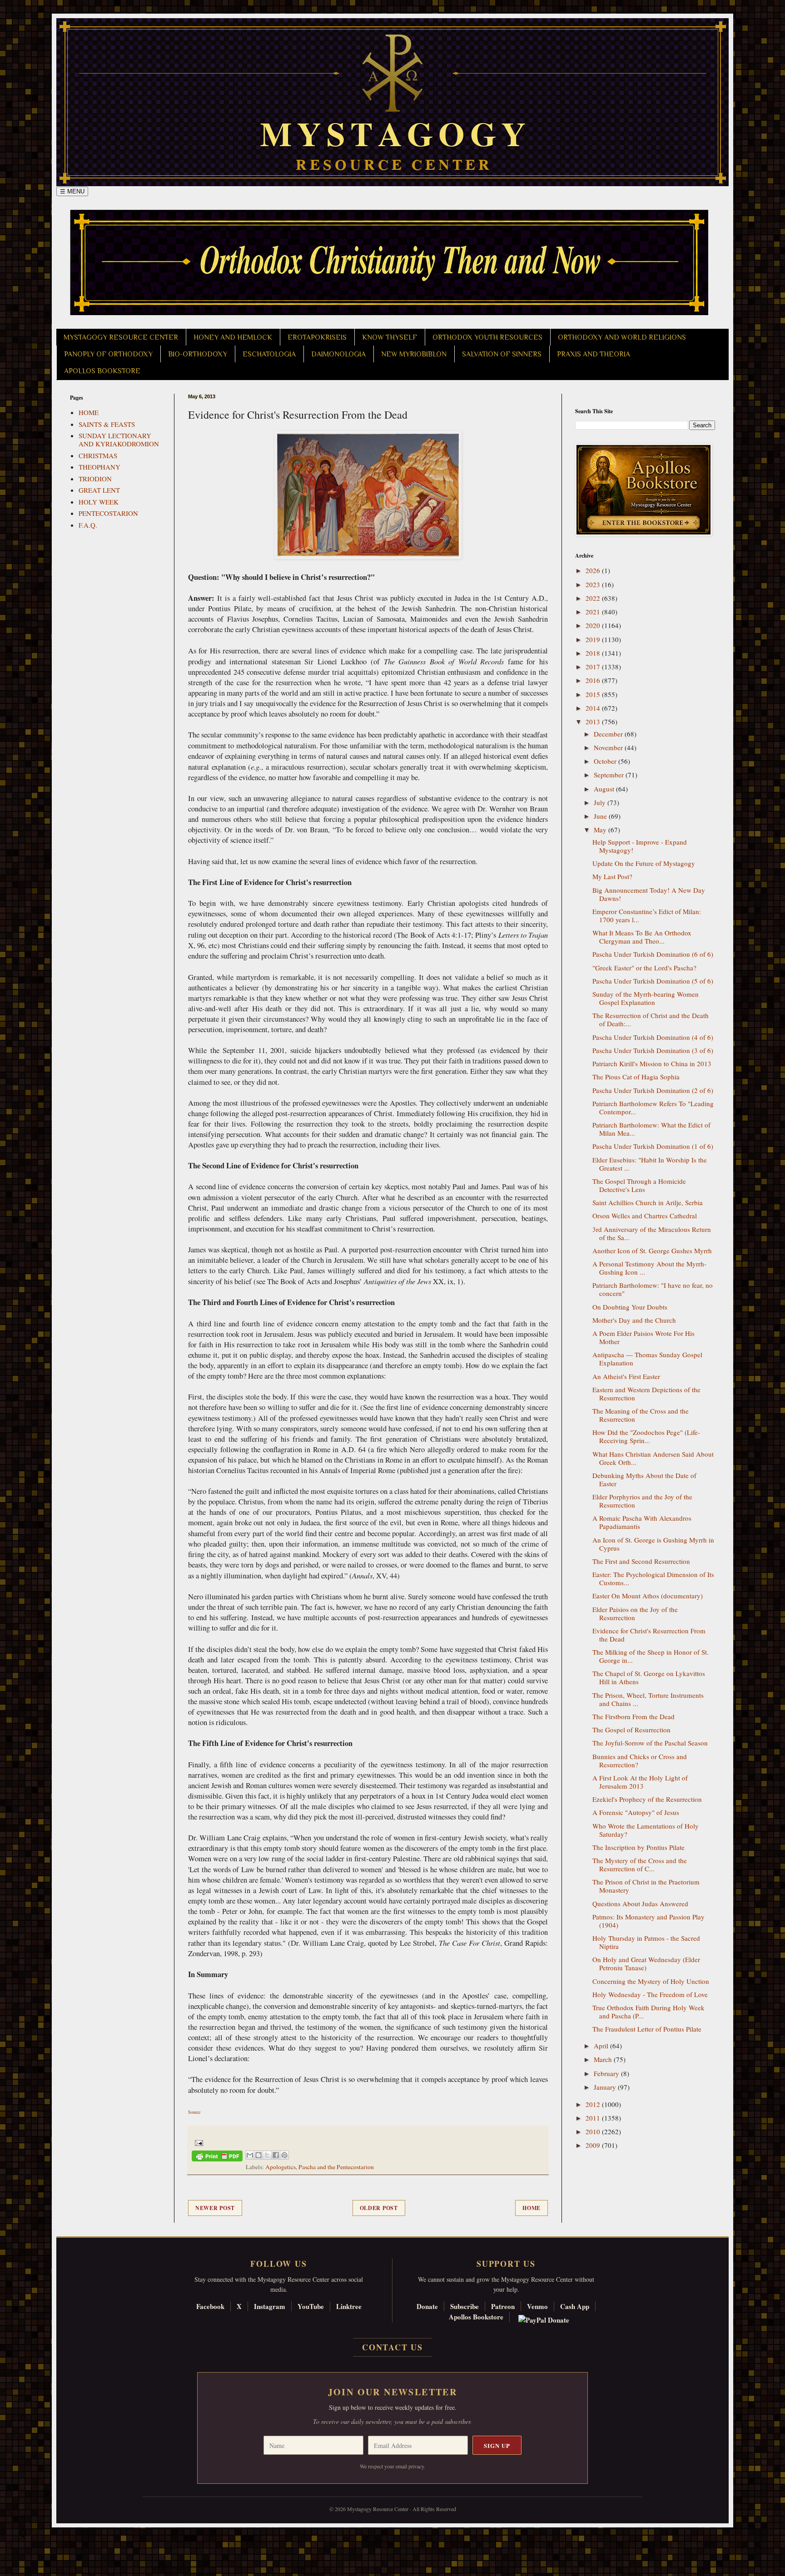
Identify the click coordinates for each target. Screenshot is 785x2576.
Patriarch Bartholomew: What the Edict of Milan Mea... (651, 1129)
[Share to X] (267, 2155)
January (606, 2087)
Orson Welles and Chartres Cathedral (645, 1216)
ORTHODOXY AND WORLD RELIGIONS (622, 337)
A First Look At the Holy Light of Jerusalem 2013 (640, 1782)
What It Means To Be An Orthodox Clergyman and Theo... (642, 937)
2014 (594, 708)
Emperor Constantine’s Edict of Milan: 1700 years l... (647, 915)
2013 (594, 722)
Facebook (210, 2306)
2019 (594, 639)
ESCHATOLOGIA (269, 354)
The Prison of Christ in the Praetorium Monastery (646, 1886)
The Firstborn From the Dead (633, 1716)
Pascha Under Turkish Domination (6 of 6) (653, 954)
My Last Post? (612, 876)
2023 (594, 584)
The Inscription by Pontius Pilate (638, 1847)
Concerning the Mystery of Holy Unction (651, 1981)
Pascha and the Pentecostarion (336, 2167)
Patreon (503, 2306)
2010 (594, 2131)
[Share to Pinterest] (284, 2155)
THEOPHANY (99, 467)
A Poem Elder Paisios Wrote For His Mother (643, 1337)
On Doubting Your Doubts (630, 1307)
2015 (594, 694)
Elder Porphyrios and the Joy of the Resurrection (642, 1501)
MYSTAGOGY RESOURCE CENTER (121, 337)
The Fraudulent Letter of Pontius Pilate (647, 2029)
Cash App (575, 2306)
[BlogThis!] (258, 2155)
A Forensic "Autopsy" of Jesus (636, 1812)
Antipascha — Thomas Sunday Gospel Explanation (647, 1359)
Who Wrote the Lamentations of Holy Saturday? (646, 1830)
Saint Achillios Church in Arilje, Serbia (648, 1202)
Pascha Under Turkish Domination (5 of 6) (653, 981)
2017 (594, 667)
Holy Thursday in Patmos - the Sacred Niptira (646, 1942)
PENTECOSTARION (108, 513)
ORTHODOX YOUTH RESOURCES (487, 337)
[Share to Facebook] (276, 2155)
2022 (594, 598)
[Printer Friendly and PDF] (217, 2158)
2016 (594, 680)
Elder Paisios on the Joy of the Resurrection (635, 1613)
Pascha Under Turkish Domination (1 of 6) (653, 1146)
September (610, 775)
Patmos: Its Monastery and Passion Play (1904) (648, 1921)
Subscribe (465, 2306)
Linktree (349, 2306)
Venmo (537, 2306)
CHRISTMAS (98, 455)
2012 (594, 2104)
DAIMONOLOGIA (338, 354)
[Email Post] (197, 2142)
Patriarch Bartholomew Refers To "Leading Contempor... (653, 1108)
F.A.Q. (88, 525)
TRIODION (95, 479)
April (602, 2046)
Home (532, 2208)
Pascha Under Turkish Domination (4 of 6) (653, 1037)
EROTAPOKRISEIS (317, 337)
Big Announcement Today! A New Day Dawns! (649, 894)
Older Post (379, 2208)
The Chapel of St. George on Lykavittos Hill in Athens (649, 1677)
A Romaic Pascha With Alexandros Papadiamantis (642, 1522)
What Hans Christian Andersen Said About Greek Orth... (653, 1458)
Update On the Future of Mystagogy (644, 863)
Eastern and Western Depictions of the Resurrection (646, 1394)
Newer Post (215, 2208)
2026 (594, 570)
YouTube (311, 2306)
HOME (89, 412)
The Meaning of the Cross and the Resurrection (641, 1415)
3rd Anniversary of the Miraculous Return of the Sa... (652, 1233)
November (609, 747)
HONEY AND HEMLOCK (233, 337)
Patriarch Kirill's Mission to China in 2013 (652, 1063)
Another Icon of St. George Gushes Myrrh (652, 1251)
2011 (594, 2118)
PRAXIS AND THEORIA (594, 354)
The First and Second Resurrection (641, 1561)
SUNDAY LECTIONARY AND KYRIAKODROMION (119, 440)
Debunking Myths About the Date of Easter (644, 1479)
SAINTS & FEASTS (107, 424)
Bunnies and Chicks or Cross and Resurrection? (640, 1760)
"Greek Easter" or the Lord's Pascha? (644, 968)
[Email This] (250, 2155)
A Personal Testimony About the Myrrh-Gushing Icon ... (649, 1268)
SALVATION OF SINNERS (502, 354)
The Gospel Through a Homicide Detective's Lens (639, 1185)
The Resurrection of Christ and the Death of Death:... (651, 1019)
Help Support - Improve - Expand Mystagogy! (640, 846)
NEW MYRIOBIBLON (414, 354)
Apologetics (281, 2167)
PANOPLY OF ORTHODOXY (108, 354)
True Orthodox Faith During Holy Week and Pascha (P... (648, 2012)
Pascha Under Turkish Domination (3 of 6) (653, 1050)
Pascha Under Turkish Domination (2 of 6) (653, 1090)
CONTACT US (392, 2347)
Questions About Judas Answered (640, 1904)
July (601, 802)
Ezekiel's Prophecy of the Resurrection (647, 1799)
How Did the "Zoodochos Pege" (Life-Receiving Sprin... (646, 1436)
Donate (427, 2306)
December (609, 734)
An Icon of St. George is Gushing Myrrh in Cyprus (653, 1544)
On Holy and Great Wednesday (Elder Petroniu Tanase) (646, 1963)
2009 (594, 2145)
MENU (72, 191)
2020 (594, 625)
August (605, 789)
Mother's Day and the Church (634, 1320)
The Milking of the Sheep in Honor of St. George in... (651, 1656)
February (607, 2073)
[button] (23, 2535)
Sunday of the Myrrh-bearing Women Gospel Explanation (646, 998)
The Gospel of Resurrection (631, 1730)
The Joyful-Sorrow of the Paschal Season (650, 1743)
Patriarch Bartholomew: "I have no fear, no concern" (653, 1289)
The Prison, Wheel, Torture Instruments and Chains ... (648, 1699)
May (601, 830)
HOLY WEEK (99, 502)
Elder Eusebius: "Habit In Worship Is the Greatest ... (650, 1164)
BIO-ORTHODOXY (198, 354)
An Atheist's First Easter (626, 1376)
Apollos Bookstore (476, 2317)
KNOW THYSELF (390, 337)
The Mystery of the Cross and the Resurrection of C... (640, 1864)
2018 (594, 653)
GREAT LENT (99, 490)
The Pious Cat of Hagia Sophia (636, 1077)
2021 (594, 612)
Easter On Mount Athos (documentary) (648, 1596)
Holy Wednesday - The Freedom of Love (650, 1994)
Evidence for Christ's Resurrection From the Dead (649, 1635)
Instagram (270, 2306)
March (604, 2059)
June (601, 816)
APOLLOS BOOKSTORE (102, 371)
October (606, 761)
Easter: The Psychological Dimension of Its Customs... (653, 1578)
